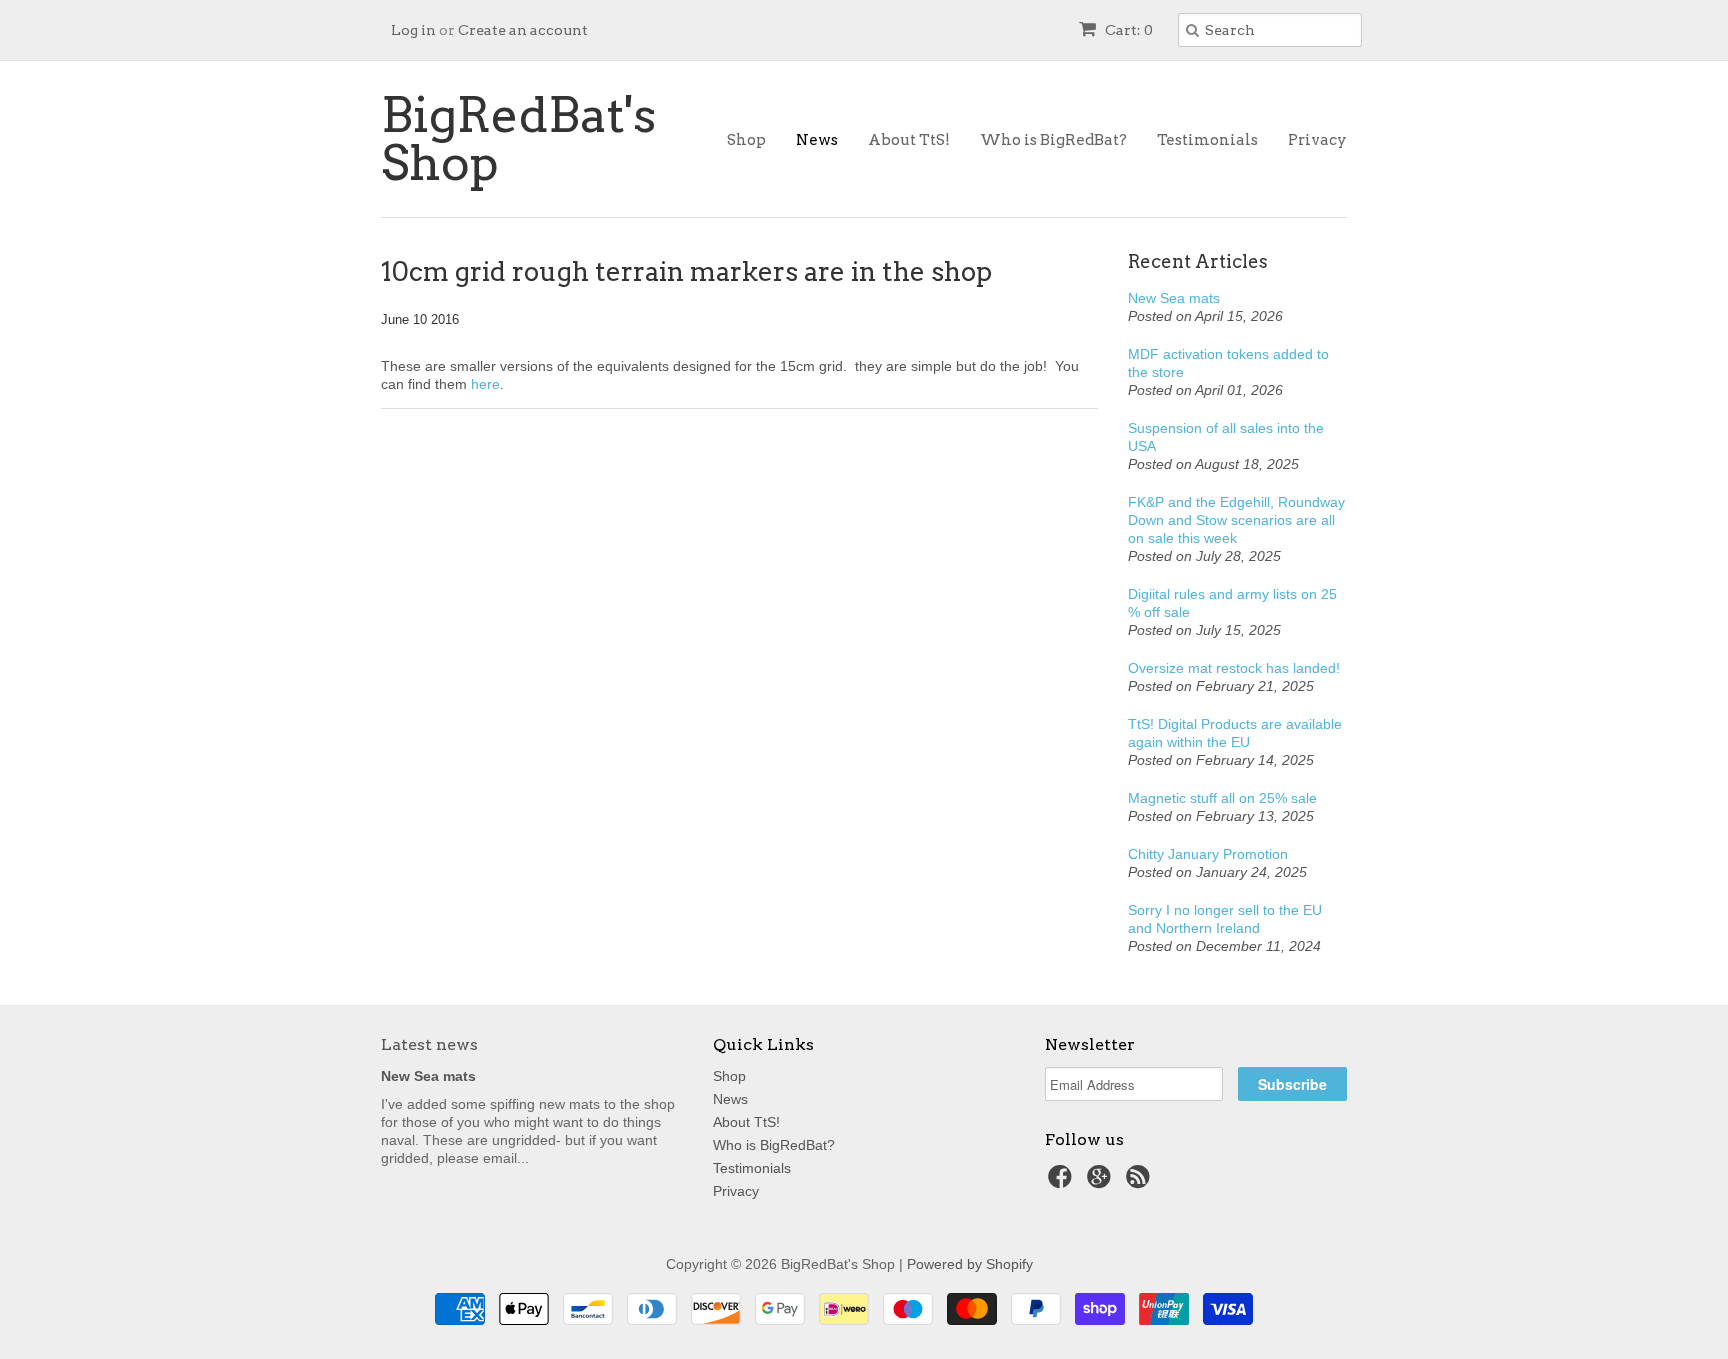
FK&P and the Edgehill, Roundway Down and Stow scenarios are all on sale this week (1236, 520)
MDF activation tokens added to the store (1228, 363)
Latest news (429, 1044)
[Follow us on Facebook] (1063, 1182)
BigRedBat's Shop (518, 139)
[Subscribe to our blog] (1141, 1182)
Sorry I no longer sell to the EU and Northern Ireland (1225, 919)
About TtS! (909, 140)
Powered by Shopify (970, 1264)
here (485, 384)
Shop (746, 140)
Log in (413, 30)
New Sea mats (1174, 298)
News (817, 140)
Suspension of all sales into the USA (1226, 437)
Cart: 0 (1127, 30)
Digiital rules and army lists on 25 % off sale (1232, 603)
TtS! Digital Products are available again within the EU (1235, 733)
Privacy (1317, 140)
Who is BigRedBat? (1053, 140)
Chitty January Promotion (1208, 854)
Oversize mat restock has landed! (1234, 668)
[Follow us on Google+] (1102, 1182)
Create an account (523, 30)
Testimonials (1207, 140)
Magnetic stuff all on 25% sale (1222, 798)
